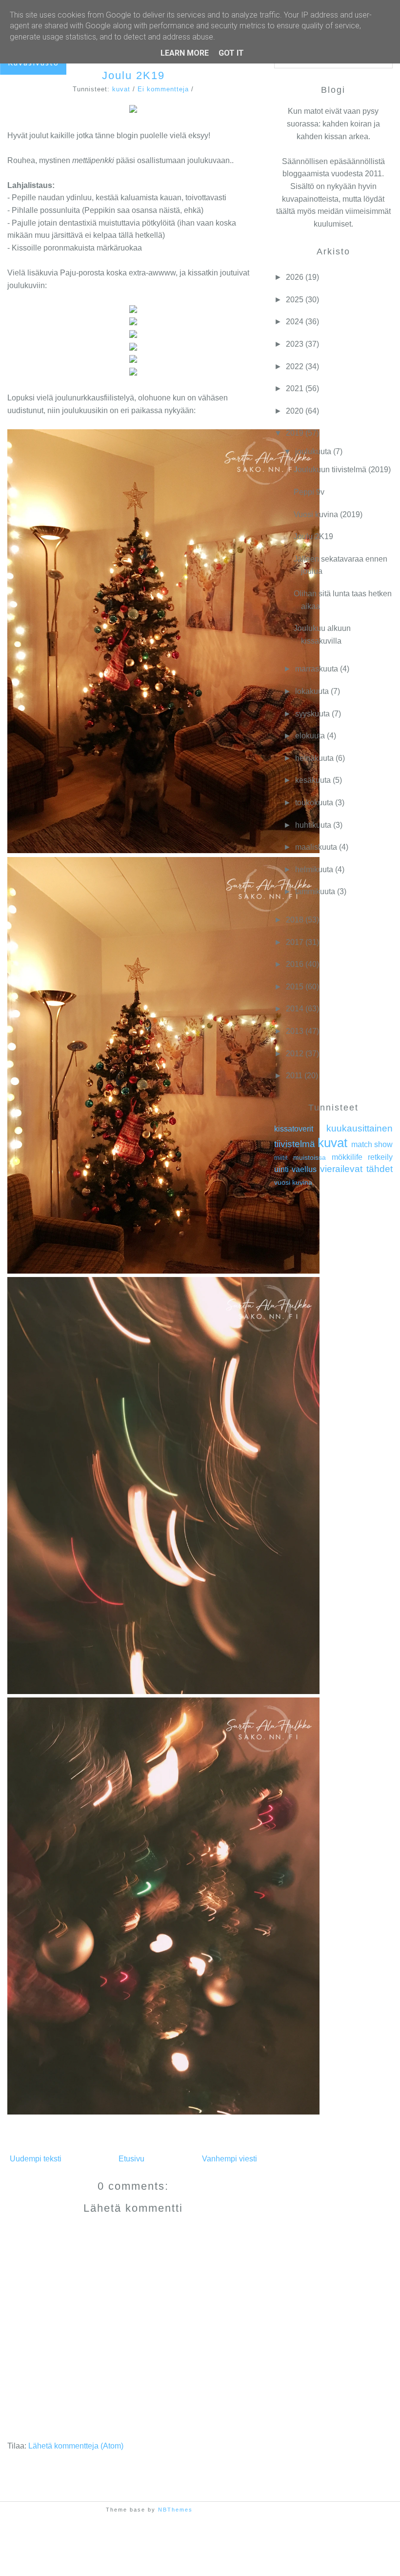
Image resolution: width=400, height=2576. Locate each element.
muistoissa (310, 1157)
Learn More (185, 53)
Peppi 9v (309, 492)
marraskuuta (317, 669)
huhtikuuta (313, 825)
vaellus (304, 1169)
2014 (295, 1009)
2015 (295, 987)
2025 (295, 300)
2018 (295, 920)
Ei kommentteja (163, 89)
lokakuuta (312, 691)
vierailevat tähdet (356, 1169)
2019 (295, 433)
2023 (295, 344)
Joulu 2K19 (133, 75)
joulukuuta (313, 451)
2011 (294, 1076)
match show (372, 1144)
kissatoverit (294, 1129)
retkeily (380, 1157)
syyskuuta (312, 714)
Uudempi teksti (36, 2159)
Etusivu (131, 2159)
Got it (231, 53)
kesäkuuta (313, 780)
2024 (295, 322)
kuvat (121, 89)
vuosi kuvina (293, 1182)
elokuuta (310, 736)
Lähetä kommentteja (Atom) (76, 2446)
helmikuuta (314, 869)
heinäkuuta (314, 758)
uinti (281, 1169)
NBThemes (175, 2510)
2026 (295, 277)
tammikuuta (315, 891)
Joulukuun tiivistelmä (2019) (342, 470)
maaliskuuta (316, 847)
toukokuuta (314, 803)
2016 (295, 964)
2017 (295, 942)
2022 (295, 367)
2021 (295, 388)
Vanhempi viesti (230, 2159)
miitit (281, 1158)
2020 (295, 411)
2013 (295, 1031)
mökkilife (347, 1157)
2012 (295, 1054)
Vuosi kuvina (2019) (328, 514)
